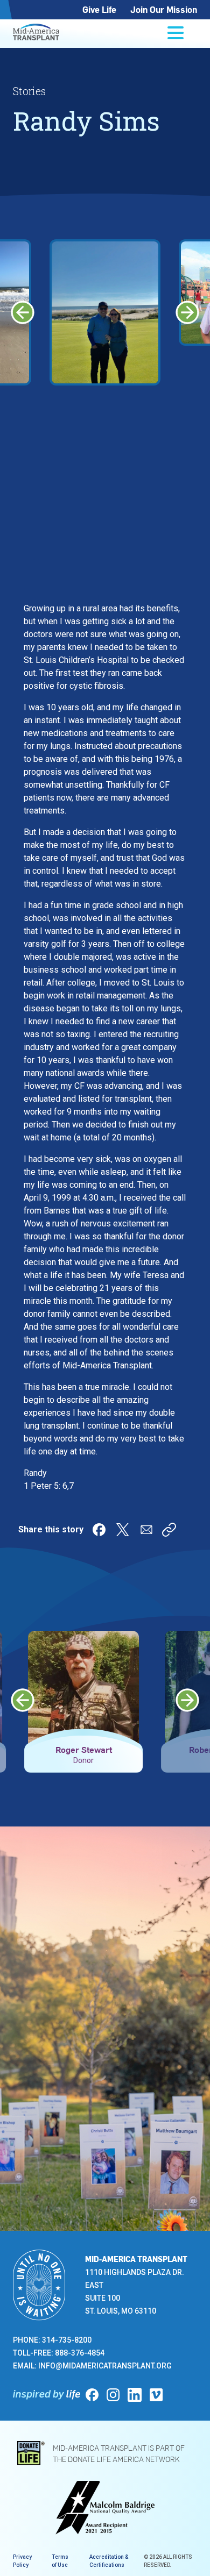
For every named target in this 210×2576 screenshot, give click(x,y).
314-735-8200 (67, 2340)
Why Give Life (87, 2095)
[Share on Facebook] (99, 1530)
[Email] (146, 1530)
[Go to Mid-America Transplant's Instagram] (113, 2395)
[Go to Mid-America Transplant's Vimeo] (156, 2395)
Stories (29, 91)
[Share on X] (123, 1530)
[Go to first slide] (187, 312)
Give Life (99, 9)
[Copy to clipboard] (169, 1530)
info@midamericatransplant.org (105, 2366)
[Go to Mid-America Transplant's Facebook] (92, 2395)
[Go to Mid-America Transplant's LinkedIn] (135, 2395)
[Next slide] (187, 1700)
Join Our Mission (164, 9)
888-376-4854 (80, 2353)
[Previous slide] (23, 312)
